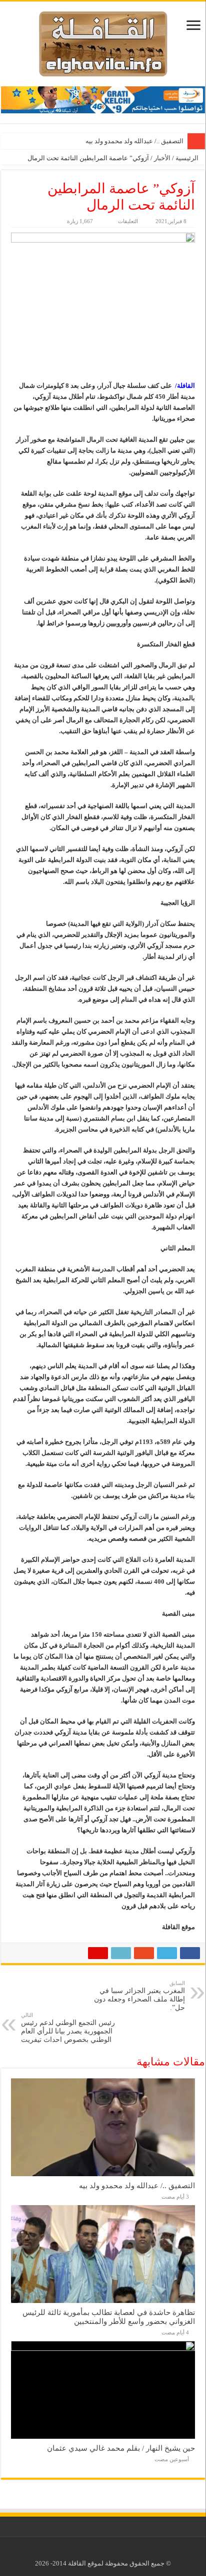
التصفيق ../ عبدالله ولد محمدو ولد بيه (134, 141)
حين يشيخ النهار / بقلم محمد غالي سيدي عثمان (121, 2448)
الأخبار (162, 158)
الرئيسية (188, 158)
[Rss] (111, 2552)
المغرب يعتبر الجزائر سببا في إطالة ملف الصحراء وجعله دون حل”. (139, 1996)
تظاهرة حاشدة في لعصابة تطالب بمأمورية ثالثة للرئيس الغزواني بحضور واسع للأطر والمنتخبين (109, 2317)
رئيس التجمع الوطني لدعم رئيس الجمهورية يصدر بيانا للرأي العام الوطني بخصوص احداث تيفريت (68, 2028)
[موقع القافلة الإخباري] (103, 42)
